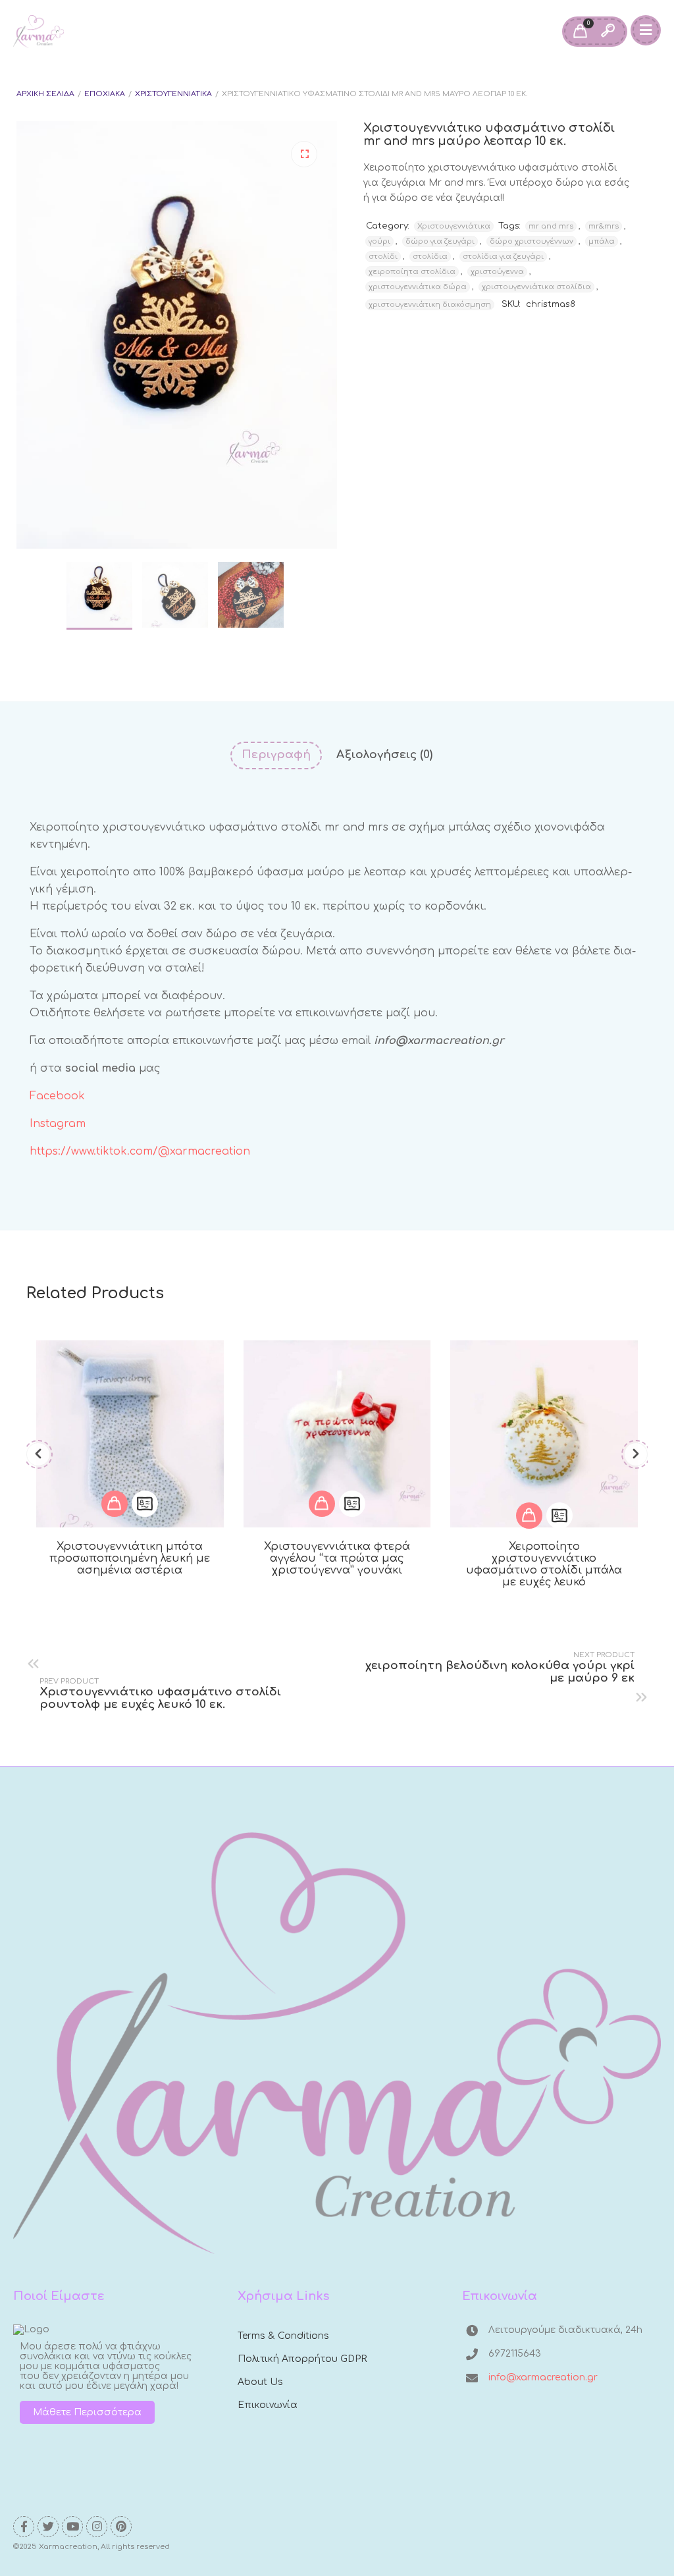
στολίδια (430, 257)
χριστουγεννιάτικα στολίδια (536, 287)
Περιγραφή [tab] (276, 754)
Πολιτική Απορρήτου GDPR (302, 2359)
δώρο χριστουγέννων (531, 241)
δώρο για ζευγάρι (440, 241)
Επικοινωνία (268, 2405)
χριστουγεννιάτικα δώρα (418, 287)
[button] (304, 154)
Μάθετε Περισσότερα (87, 2412)
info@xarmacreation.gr (543, 2377)
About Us (260, 2382)
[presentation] (38, 1454)
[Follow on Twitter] (48, 2527)
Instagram (61, 1124)
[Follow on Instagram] (97, 2527)
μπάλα (602, 241)
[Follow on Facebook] (24, 2527)
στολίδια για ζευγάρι (503, 257)
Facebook (59, 1096)
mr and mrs (551, 226)
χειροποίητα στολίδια (412, 272)
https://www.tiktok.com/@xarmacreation (140, 1151)
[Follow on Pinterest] (121, 2527)
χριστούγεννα (497, 272)
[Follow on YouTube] (72, 2527)
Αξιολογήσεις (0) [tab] (384, 754)
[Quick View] (145, 1504)
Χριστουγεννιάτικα (173, 94)
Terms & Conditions (283, 2336)
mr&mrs (604, 226)
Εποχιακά (105, 94)
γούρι (379, 241)
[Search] (608, 32)
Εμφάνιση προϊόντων (115, 1504)
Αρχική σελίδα (45, 94)
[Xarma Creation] (39, 32)
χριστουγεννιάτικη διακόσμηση (430, 305)
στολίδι (383, 257)
